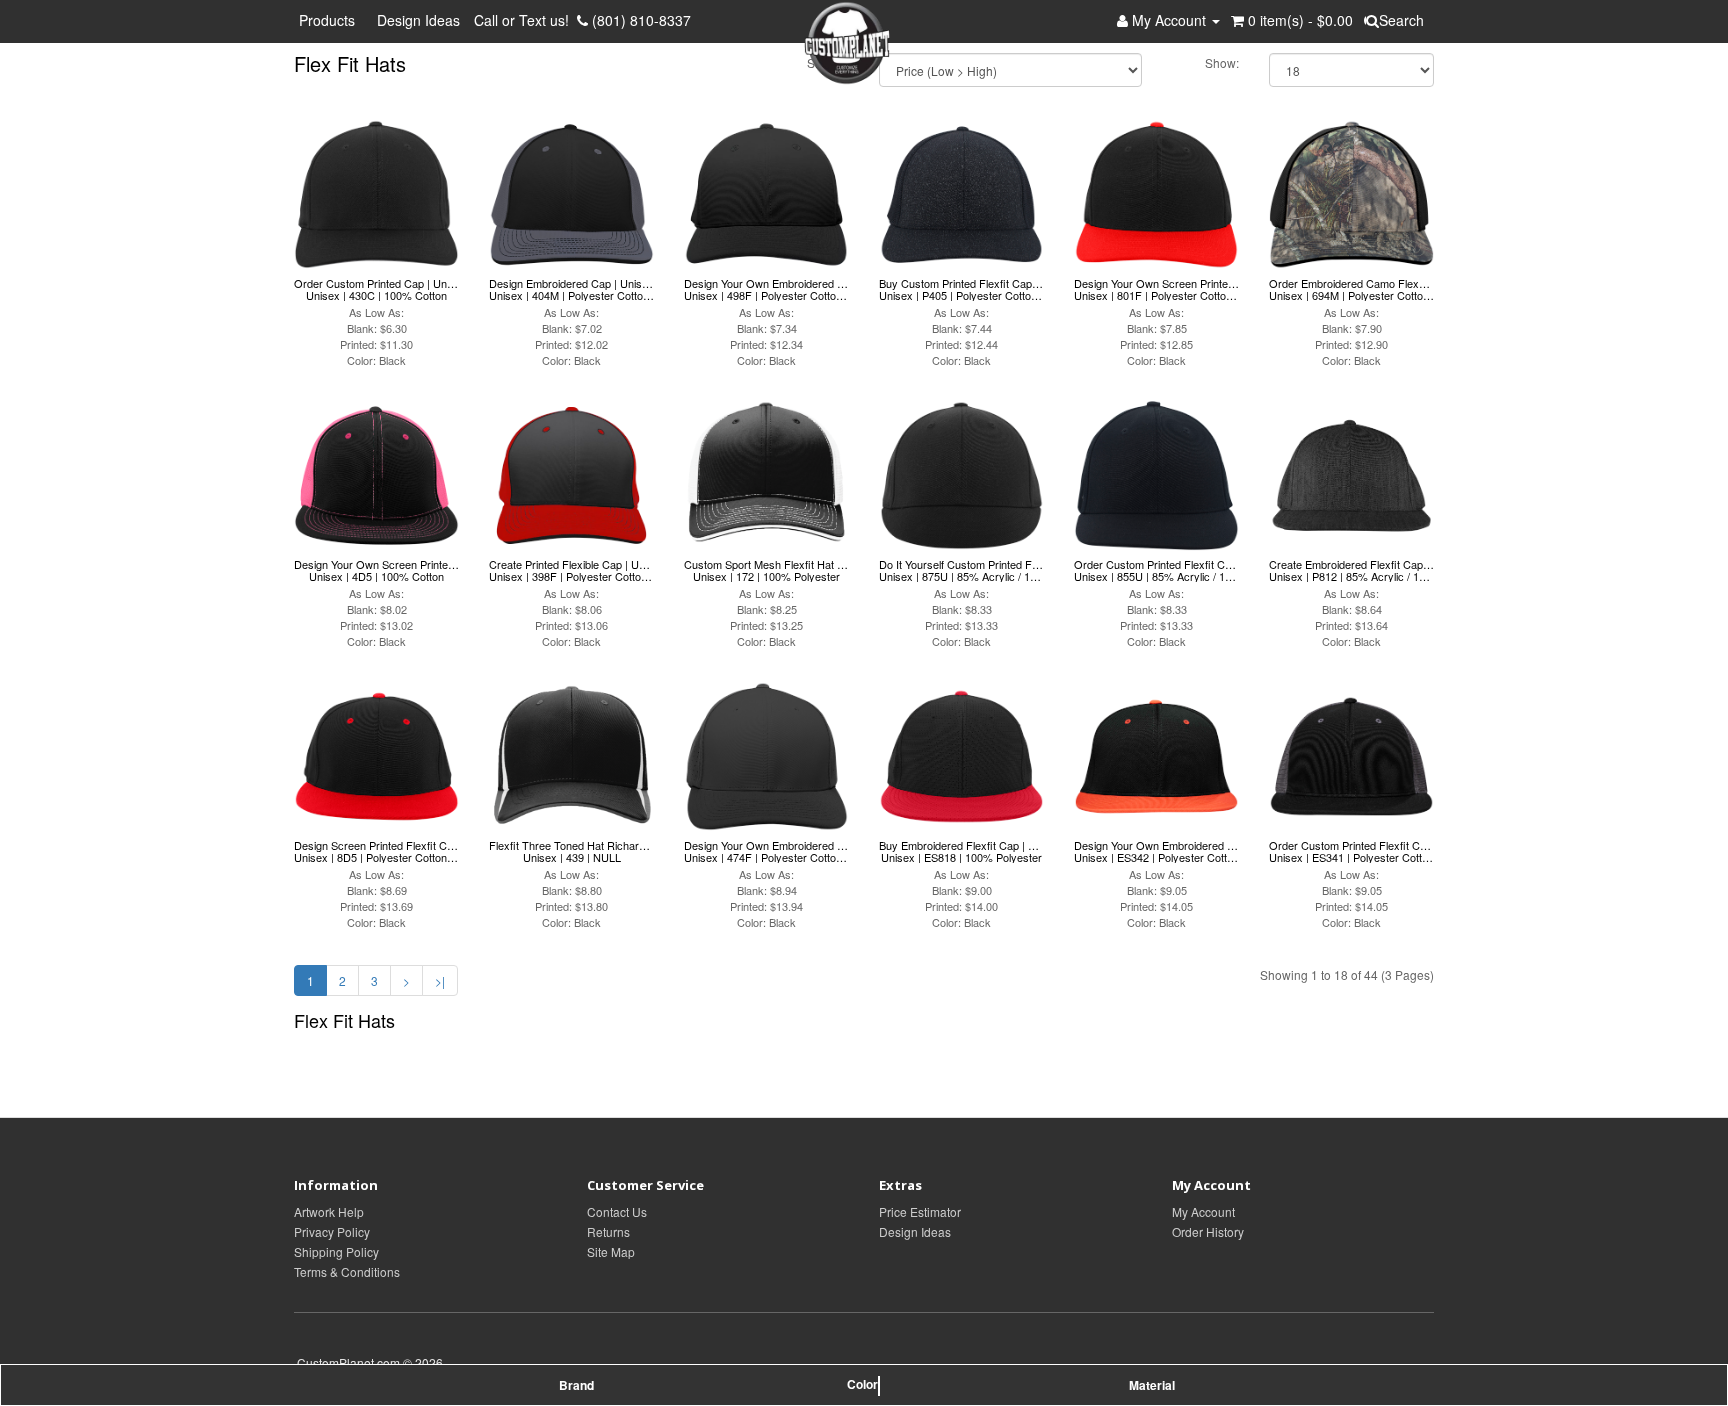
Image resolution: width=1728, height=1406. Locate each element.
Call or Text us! (525, 20)
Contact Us (617, 1211)
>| (440, 980)
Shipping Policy (336, 1251)
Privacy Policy (332, 1231)
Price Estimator (920, 1211)
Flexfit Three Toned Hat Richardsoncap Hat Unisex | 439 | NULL (571, 851)
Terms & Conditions (347, 1271)
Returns (608, 1231)
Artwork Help (329, 1211)
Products (331, 20)
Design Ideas (418, 20)
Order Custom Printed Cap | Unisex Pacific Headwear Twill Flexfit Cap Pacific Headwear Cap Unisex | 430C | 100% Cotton (376, 289)
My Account (1203, 1211)
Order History (1208, 1231)
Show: (1222, 62)
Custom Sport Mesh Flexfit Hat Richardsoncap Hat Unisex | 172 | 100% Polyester (766, 570)
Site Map (611, 1251)
